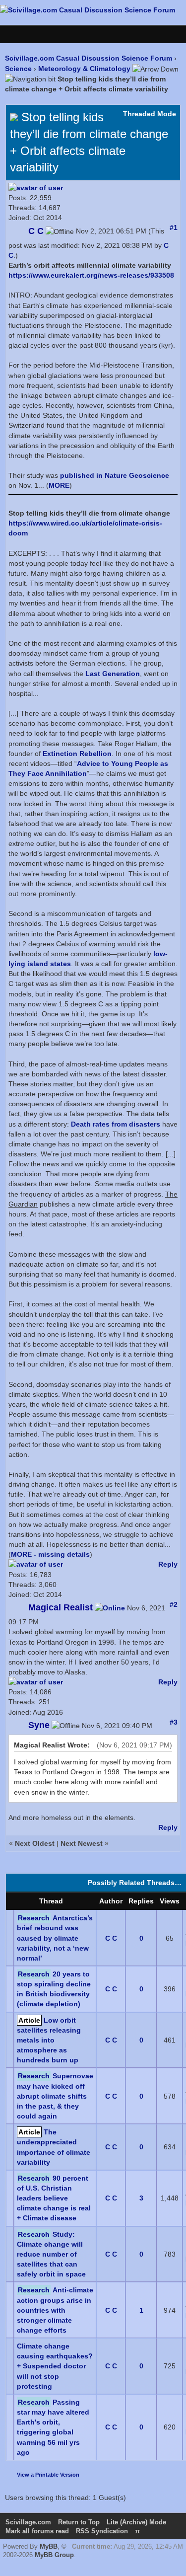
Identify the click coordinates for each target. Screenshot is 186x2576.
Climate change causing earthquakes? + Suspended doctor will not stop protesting (55, 2366)
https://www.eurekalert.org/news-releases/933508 (91, 275)
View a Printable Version (48, 2475)
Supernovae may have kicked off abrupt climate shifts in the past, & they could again (55, 2096)
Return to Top (79, 2522)
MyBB (49, 2546)
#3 (174, 1722)
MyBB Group (54, 2555)
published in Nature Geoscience (115, 475)
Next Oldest (35, 1843)
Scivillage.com (28, 2522)
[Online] (110, 1608)
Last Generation (113, 674)
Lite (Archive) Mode (136, 2522)
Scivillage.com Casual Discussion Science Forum (89, 58)
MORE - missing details (50, 1554)
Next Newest (82, 1843)
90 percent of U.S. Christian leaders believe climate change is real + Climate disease (54, 2198)
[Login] (13, 34)
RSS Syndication (102, 2531)
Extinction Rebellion (77, 754)
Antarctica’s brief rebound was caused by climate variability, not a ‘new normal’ (55, 1938)
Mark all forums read (37, 2531)
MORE (59, 485)
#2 (174, 1604)
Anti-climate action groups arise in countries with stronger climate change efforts (55, 2310)
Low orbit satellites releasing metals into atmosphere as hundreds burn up (49, 2040)
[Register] (28, 34)
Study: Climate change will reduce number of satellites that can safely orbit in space (51, 2254)
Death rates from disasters (116, 1124)
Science (18, 69)
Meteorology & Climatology (84, 69)
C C (111, 1938)
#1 (174, 227)
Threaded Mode (150, 114)
